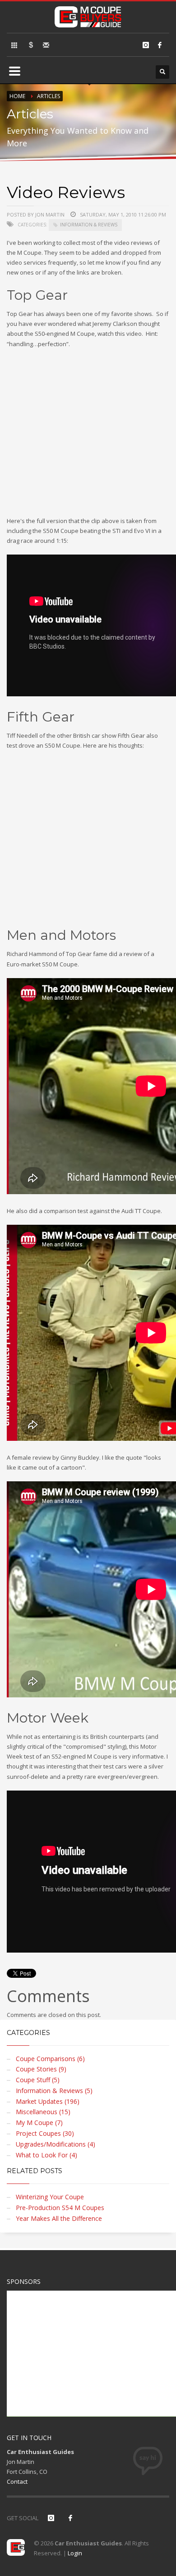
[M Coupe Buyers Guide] (88, 15)
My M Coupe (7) (39, 2123)
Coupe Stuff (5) (38, 2080)
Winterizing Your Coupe (50, 2197)
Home (17, 96)
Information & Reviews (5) (54, 2091)
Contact (17, 2481)
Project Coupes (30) (45, 2133)
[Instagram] (146, 45)
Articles (49, 96)
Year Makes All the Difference (59, 2218)
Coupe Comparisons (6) (50, 2059)
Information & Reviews (89, 225)
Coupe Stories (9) (41, 2069)
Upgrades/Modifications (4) (56, 2144)
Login (75, 2553)
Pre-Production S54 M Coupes (60, 2208)
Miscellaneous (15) (43, 2112)
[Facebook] (160, 45)
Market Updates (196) (48, 2101)
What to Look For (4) (46, 2155)
